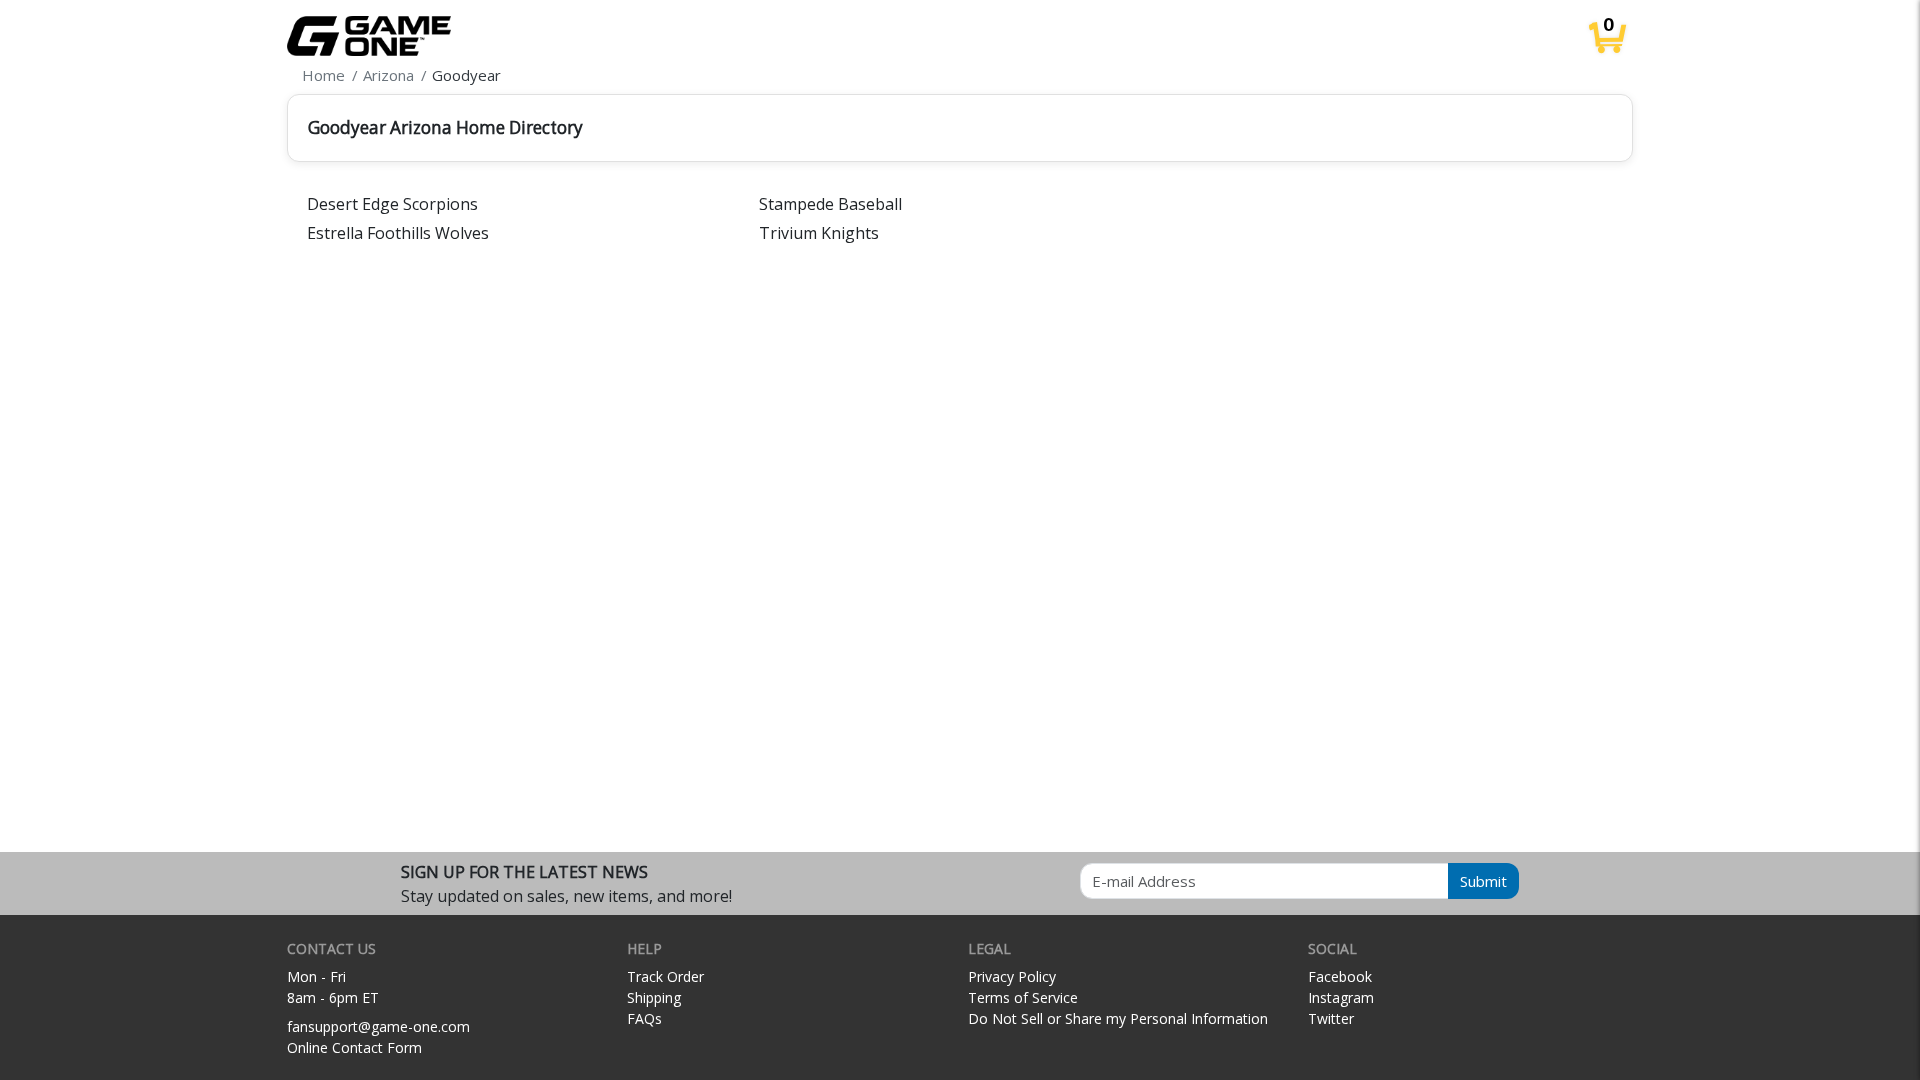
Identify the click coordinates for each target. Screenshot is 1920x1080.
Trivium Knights (819, 233)
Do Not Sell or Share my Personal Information (1118, 1018)
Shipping (654, 997)
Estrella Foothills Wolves (398, 233)
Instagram (1341, 997)
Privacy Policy (1012, 976)
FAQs (644, 1018)
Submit (1483, 881)
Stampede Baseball (830, 204)
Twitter (1331, 1018)
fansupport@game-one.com (378, 1026)
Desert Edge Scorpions (392, 204)
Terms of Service (1023, 997)
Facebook (1340, 976)
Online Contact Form (354, 1047)
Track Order (665, 976)
